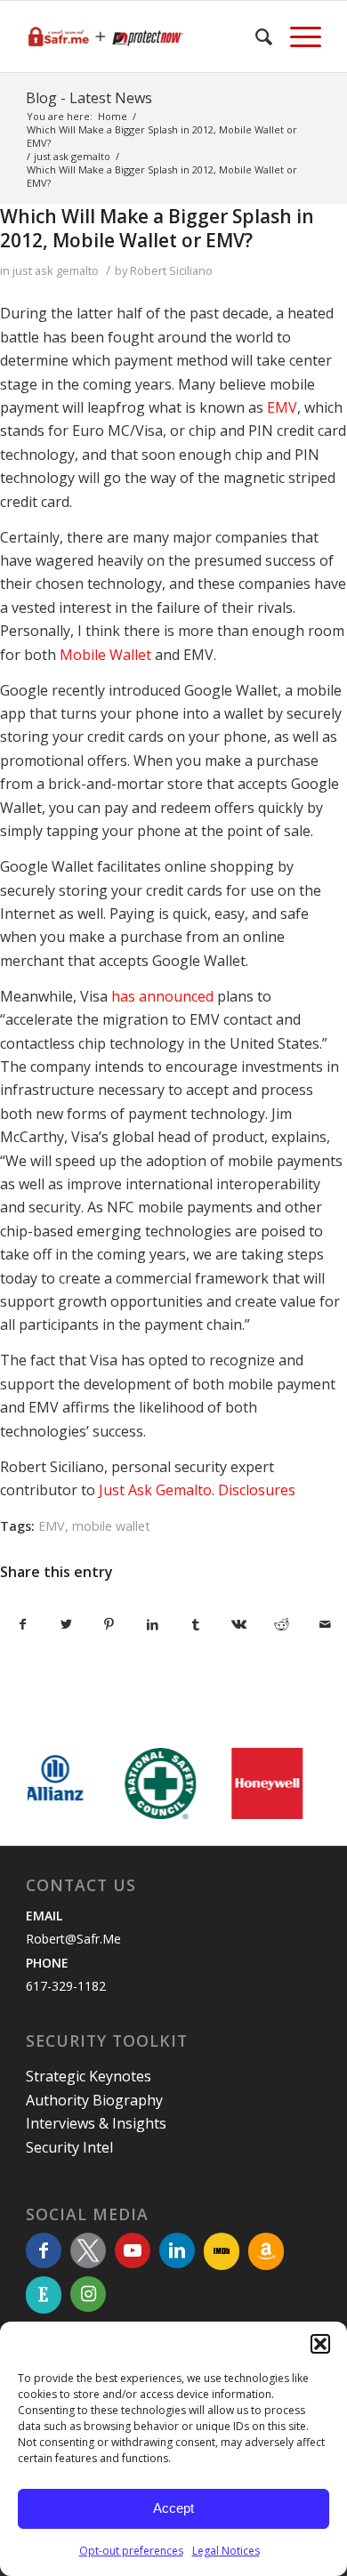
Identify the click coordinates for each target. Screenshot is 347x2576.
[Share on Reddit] (282, 1624)
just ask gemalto (56, 270)
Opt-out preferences (131, 2551)
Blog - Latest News (89, 98)
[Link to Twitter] (88, 2250)
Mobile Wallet (105, 655)
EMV (282, 407)
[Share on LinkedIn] (153, 1624)
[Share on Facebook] (23, 1624)
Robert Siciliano (171, 270)
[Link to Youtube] (133, 2250)
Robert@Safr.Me (73, 1939)
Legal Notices (226, 2551)
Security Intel (69, 2147)
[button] (320, 2344)
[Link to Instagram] (88, 2294)
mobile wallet (111, 1526)
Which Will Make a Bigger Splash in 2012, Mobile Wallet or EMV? (157, 228)
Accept (173, 2508)
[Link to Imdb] (222, 2251)
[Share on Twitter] (67, 1624)
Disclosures (257, 1490)
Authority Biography (94, 2100)
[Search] (255, 36)
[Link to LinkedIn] (177, 2250)
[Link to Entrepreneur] (44, 2295)
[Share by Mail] (326, 1624)
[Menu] (297, 36)
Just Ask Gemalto (153, 1490)
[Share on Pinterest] (109, 1624)
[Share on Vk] (239, 1624)
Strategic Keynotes (89, 2076)
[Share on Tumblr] (196, 1624)
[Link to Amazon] (266, 2251)
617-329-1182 (66, 1986)
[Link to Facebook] (44, 2250)
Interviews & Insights (96, 2123)
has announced (162, 996)
